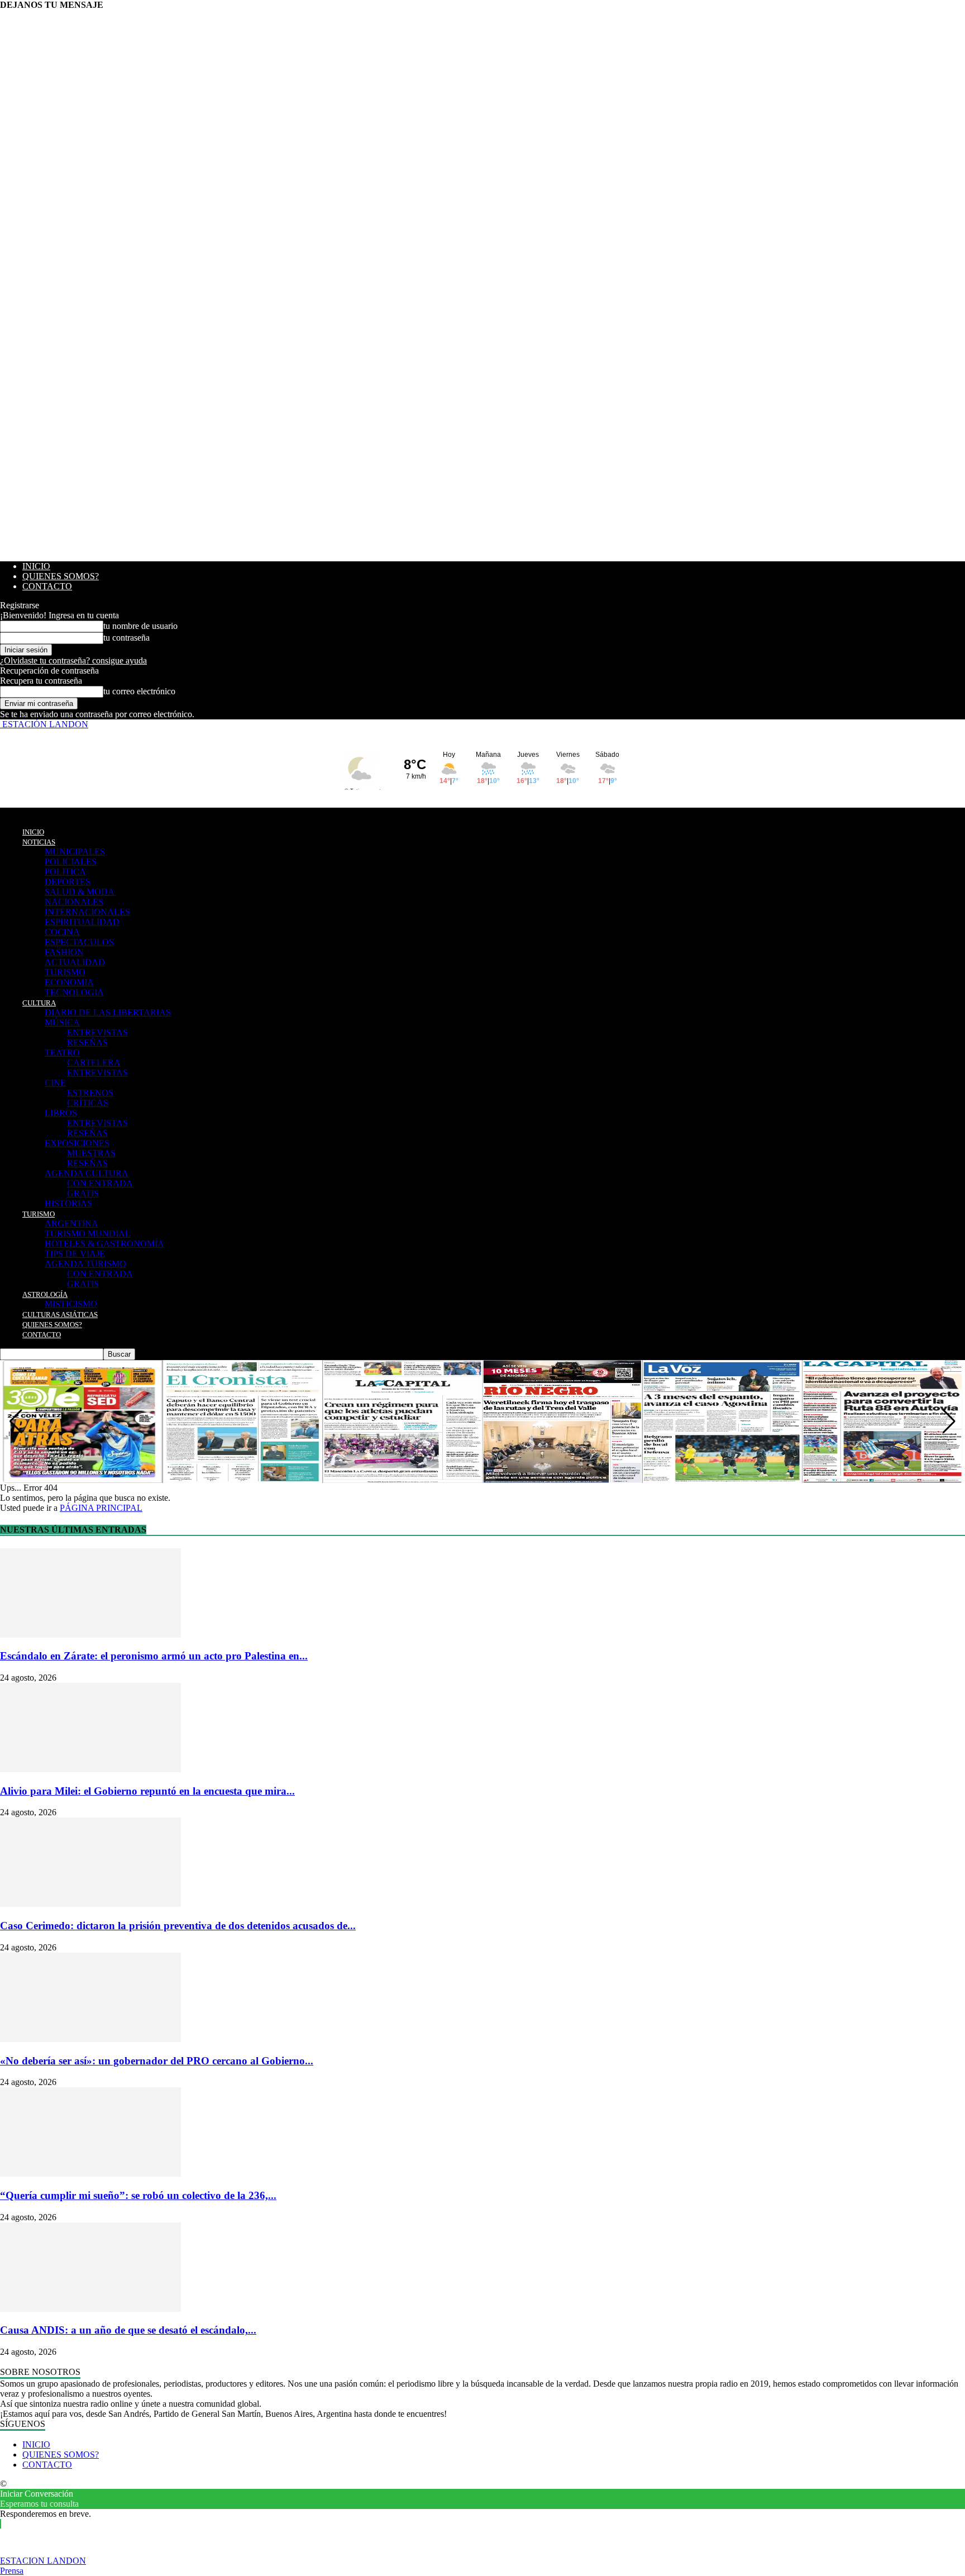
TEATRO (62, 1053)
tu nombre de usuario (140, 626)
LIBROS (61, 1113)
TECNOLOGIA (74, 992)
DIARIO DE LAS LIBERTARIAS (108, 1012)
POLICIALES (71, 862)
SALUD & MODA (80, 892)
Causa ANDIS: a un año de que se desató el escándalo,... (128, 2330)
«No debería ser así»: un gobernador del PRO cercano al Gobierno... (157, 2061)
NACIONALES (74, 902)
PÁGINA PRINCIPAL (101, 1508)
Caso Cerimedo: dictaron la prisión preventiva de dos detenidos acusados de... (178, 1926)
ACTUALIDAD (75, 962)
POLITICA (65, 872)
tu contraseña (126, 638)
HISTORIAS (68, 1203)
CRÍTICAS (88, 1103)
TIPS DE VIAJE (75, 1254)
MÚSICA (62, 1022)
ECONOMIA (69, 982)
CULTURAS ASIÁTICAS (60, 1315)
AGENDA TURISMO (85, 1264)
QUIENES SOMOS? (61, 576)
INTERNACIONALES (87, 912)
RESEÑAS (87, 1043)
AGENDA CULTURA (87, 1173)
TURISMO (65, 972)
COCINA (62, 932)
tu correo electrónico (139, 691)
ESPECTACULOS (79, 942)
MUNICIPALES (75, 851)
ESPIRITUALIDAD (82, 922)
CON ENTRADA (100, 1183)
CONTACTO (47, 586)
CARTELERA (94, 1063)
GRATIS (83, 1193)
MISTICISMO (71, 1304)
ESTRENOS (90, 1093)
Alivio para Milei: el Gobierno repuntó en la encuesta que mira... (147, 1791)
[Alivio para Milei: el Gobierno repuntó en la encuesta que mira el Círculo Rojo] (90, 1769)
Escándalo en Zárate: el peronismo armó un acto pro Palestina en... (154, 1656)
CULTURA (39, 1003)
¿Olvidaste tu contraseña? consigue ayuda (73, 660)
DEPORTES (68, 882)
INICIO (36, 566)
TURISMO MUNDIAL (88, 1234)
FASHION (64, 952)
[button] (949, 1421)
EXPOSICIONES (77, 1143)
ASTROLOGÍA (45, 1294)
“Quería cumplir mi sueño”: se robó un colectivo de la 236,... (138, 2195)
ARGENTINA (71, 1223)
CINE (55, 1083)
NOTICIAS (39, 842)
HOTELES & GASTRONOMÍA (104, 1244)
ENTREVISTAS (97, 1032)
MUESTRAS (91, 1153)
